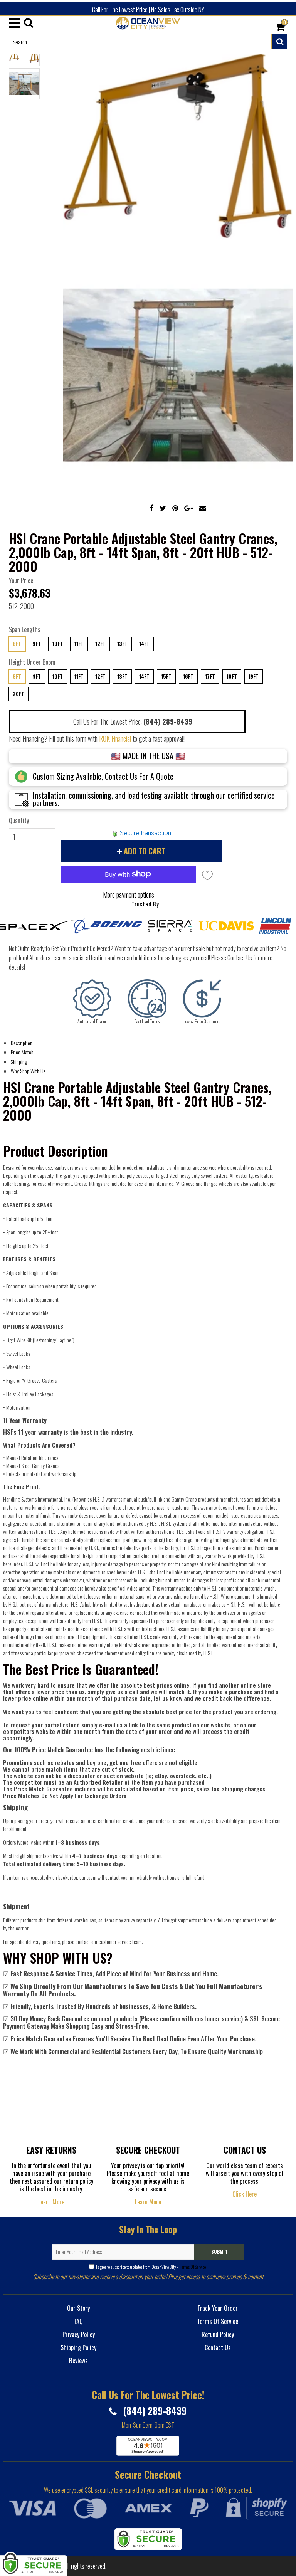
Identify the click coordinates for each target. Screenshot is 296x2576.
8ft (17, 644)
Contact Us (218, 2347)
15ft (166, 676)
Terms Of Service (193, 2267)
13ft (122, 644)
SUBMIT (219, 2252)
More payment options (129, 895)
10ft (58, 644)
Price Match (22, 1052)
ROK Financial (115, 738)
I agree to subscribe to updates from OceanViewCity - (151, 2267)
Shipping (19, 1062)
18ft (232, 676)
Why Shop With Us (28, 1071)
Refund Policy (218, 2334)
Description (22, 1043)
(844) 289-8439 (154, 2410)
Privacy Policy (79, 2334)
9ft (37, 644)
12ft (100, 644)
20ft (18, 694)
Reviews (78, 2361)
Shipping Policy (78, 2347)
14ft (144, 644)
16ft (188, 676)
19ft (254, 676)
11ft (79, 644)
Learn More (51, 2202)
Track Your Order (218, 2308)
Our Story (78, 2308)
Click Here (245, 2194)
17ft (210, 676)
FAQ (79, 2321)
